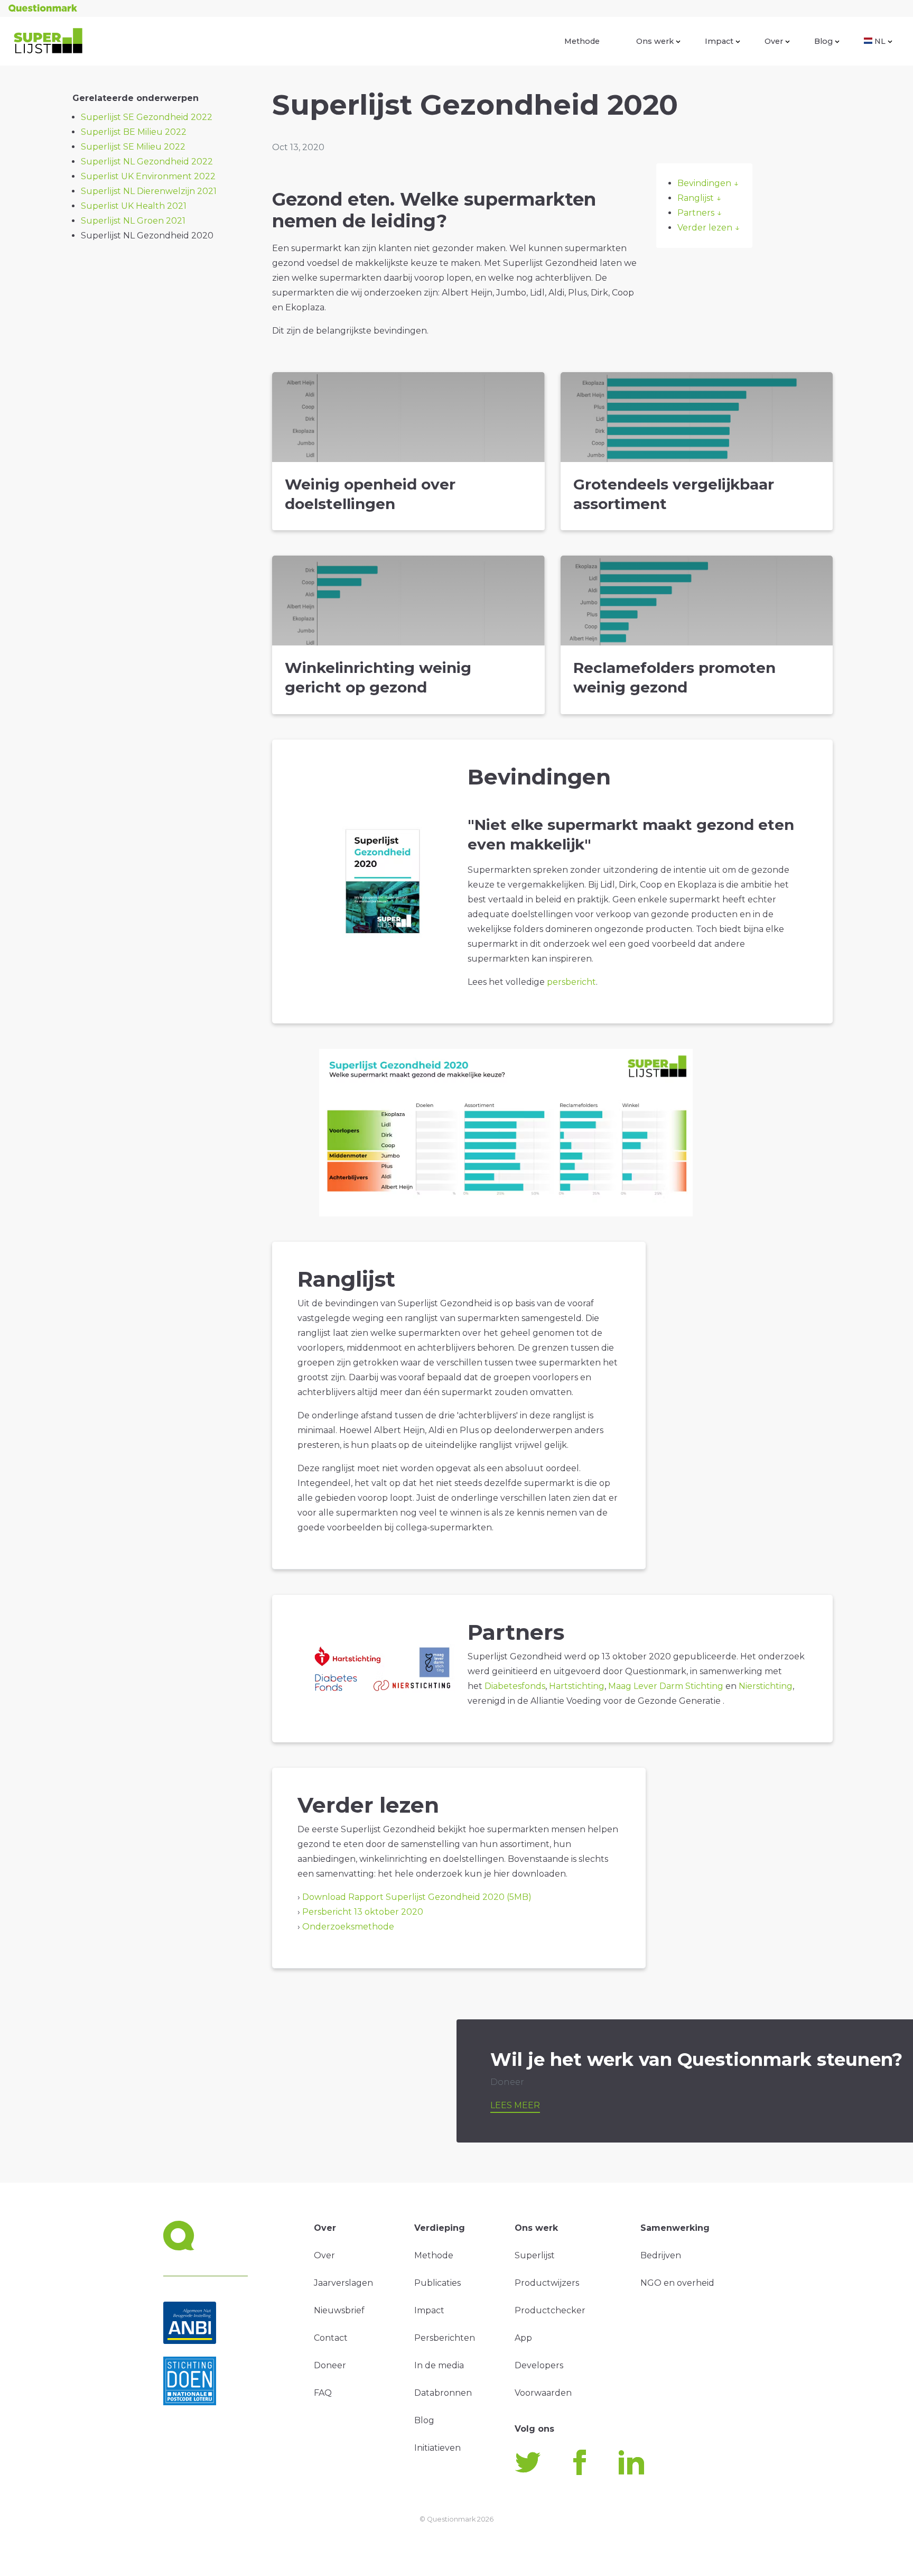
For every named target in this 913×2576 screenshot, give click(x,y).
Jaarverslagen (343, 2283)
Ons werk (655, 41)
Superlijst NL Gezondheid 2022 (147, 161)
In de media (439, 2365)
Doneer (330, 2365)
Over (774, 41)
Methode (582, 41)
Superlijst (535, 2255)
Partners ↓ (700, 213)
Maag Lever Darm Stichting (666, 1686)
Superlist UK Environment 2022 (148, 176)
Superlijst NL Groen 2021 (133, 221)
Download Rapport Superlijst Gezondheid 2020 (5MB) (417, 1897)
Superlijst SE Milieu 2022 (133, 147)
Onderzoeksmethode (348, 1927)
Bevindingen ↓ (708, 183)
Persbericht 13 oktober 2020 (363, 1912)
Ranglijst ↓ (699, 198)
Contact (331, 2338)
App (523, 2338)
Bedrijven (661, 2255)
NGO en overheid (677, 2283)
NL (880, 41)
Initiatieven (437, 2448)
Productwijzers (547, 2283)
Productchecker (550, 2310)
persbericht (570, 982)
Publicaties (437, 2283)
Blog (823, 41)
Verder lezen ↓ (709, 228)
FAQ (323, 2393)
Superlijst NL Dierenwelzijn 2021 (149, 191)
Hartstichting (577, 1686)
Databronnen (443, 2393)
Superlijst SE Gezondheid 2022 (147, 117)
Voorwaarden (543, 2393)
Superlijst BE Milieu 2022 (134, 132)
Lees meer (515, 2105)
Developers (539, 2365)
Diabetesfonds (515, 1686)
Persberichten (445, 2338)
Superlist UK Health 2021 (134, 206)
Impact (719, 41)
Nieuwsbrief (339, 2310)
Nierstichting (766, 1686)
